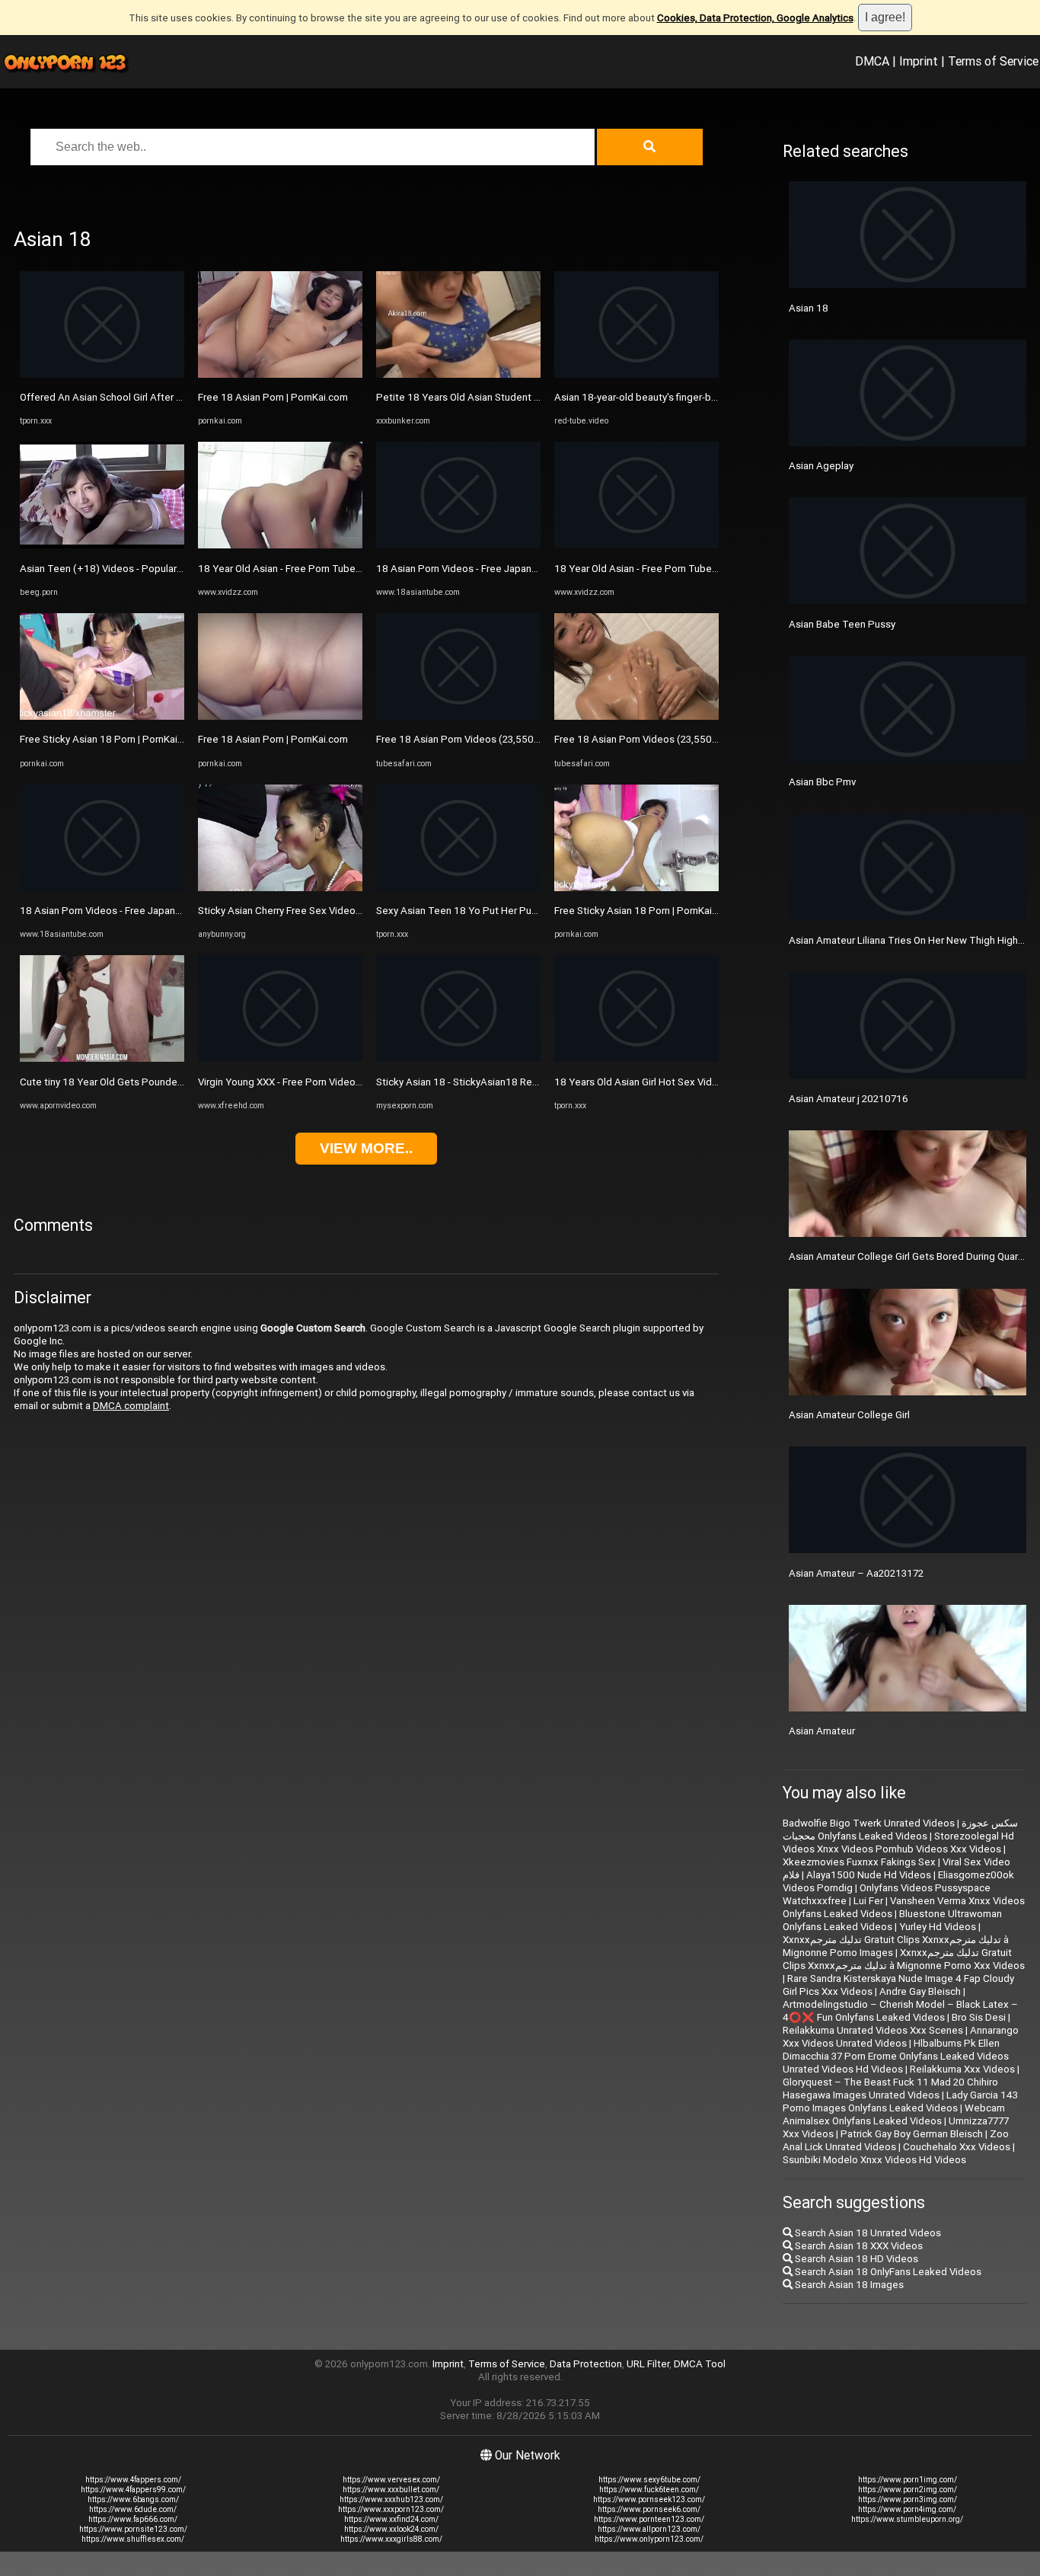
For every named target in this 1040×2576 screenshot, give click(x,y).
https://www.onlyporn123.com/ (649, 2539)
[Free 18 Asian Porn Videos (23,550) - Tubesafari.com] (458, 716)
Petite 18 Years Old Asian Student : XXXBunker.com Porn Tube (517, 397)
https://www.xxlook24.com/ (391, 2529)
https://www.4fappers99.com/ (133, 2490)
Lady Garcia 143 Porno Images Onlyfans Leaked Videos (900, 2101)
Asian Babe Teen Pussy (842, 624)
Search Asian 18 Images (848, 2285)
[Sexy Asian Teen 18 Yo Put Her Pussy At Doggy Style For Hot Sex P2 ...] (458, 888)
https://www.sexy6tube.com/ (649, 2480)
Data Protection (586, 2364)
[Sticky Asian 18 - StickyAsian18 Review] (458, 1058)
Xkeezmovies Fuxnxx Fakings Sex (859, 1862)
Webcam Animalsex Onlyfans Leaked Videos (894, 2114)
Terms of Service (993, 61)
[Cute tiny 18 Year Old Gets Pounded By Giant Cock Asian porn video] (102, 1058)
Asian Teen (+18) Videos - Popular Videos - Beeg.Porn (143, 569)
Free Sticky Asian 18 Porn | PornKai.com (110, 739)
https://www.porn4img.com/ (907, 2509)
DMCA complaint (131, 1406)
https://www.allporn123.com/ (649, 2529)
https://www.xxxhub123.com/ (391, 2499)
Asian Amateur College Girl (849, 1415)
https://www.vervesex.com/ (391, 2480)
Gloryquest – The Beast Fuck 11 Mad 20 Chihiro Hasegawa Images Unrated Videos (890, 2089)
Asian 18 (809, 308)
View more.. (366, 1148)
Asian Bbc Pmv (822, 782)
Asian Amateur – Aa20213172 (856, 1573)
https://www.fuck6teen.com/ (649, 2490)
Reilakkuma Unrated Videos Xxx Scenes (873, 2030)
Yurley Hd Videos (938, 1927)
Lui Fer (868, 1901)
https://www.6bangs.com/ (133, 2499)
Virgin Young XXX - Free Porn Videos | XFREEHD (304, 1082)
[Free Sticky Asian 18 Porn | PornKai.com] (102, 716)
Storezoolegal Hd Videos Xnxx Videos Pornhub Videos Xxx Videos (898, 1843)
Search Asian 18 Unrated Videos (867, 2233)
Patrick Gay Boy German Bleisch (912, 2134)
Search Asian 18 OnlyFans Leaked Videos (887, 2272)
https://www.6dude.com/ (133, 2509)
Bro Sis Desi (979, 2017)
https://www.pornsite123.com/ (133, 2529)
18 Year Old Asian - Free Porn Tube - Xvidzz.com (306, 569)
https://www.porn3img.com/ (908, 2499)
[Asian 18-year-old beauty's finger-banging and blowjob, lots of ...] (636, 374)
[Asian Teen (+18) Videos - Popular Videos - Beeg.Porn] (102, 545)
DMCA (872, 61)
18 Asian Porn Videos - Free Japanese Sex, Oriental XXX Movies (164, 911)
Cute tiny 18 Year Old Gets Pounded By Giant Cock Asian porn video (173, 1082)
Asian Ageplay (821, 466)
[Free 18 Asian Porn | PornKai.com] (280, 374)
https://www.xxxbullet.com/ (391, 2490)
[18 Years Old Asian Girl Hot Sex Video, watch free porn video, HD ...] (636, 1058)
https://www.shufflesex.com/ (133, 2539)
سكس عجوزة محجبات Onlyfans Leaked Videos (900, 1830)
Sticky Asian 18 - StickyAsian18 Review (464, 1082)
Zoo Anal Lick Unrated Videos (896, 2140)
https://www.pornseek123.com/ (649, 2499)
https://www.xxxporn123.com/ (391, 2509)
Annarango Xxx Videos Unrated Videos (901, 2037)
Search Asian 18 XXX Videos (858, 2246)
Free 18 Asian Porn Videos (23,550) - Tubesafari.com (496, 739)
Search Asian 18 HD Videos (855, 2259)
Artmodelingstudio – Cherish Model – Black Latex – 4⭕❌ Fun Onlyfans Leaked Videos (900, 2011)
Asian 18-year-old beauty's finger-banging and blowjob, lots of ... (699, 397)
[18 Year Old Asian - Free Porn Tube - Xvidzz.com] (280, 545)
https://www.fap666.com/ (133, 2519)
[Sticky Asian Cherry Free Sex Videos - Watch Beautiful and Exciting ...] (280, 888)
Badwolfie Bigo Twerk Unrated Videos (869, 1823)
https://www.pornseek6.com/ (649, 2509)
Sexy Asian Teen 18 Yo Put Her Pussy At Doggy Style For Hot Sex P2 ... (536, 911)
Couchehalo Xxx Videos (957, 2147)
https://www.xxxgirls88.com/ (391, 2539)
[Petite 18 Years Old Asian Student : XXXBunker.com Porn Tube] (458, 374)
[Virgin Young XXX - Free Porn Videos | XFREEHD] (280, 1058)
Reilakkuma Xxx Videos (962, 2069)
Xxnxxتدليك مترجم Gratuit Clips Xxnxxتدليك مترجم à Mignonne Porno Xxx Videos (904, 1959)
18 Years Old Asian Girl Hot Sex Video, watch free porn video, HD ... (705, 1082)
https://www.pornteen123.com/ (649, 2519)
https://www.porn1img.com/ (908, 2480)
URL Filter (648, 2364)
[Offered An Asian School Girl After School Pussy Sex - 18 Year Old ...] (102, 374)
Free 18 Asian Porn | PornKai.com (273, 397)
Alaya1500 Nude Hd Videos (869, 1875)
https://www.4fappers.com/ (133, 2480)
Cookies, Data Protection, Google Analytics (755, 18)
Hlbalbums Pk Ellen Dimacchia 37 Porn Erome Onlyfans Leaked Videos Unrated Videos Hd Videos (896, 2056)
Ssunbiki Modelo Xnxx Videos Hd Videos (874, 2160)
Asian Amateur (822, 1731)
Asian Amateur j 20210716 (849, 1099)
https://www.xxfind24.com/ (391, 2519)
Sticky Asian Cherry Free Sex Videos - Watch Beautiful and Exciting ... (352, 911)
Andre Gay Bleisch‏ (920, 1991)
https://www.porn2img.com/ (908, 2490)
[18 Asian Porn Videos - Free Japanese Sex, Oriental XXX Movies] (102, 888)
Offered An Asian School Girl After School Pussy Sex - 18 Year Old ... (173, 397)
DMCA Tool (700, 2364)
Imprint (919, 61)
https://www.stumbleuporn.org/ (907, 2519)
